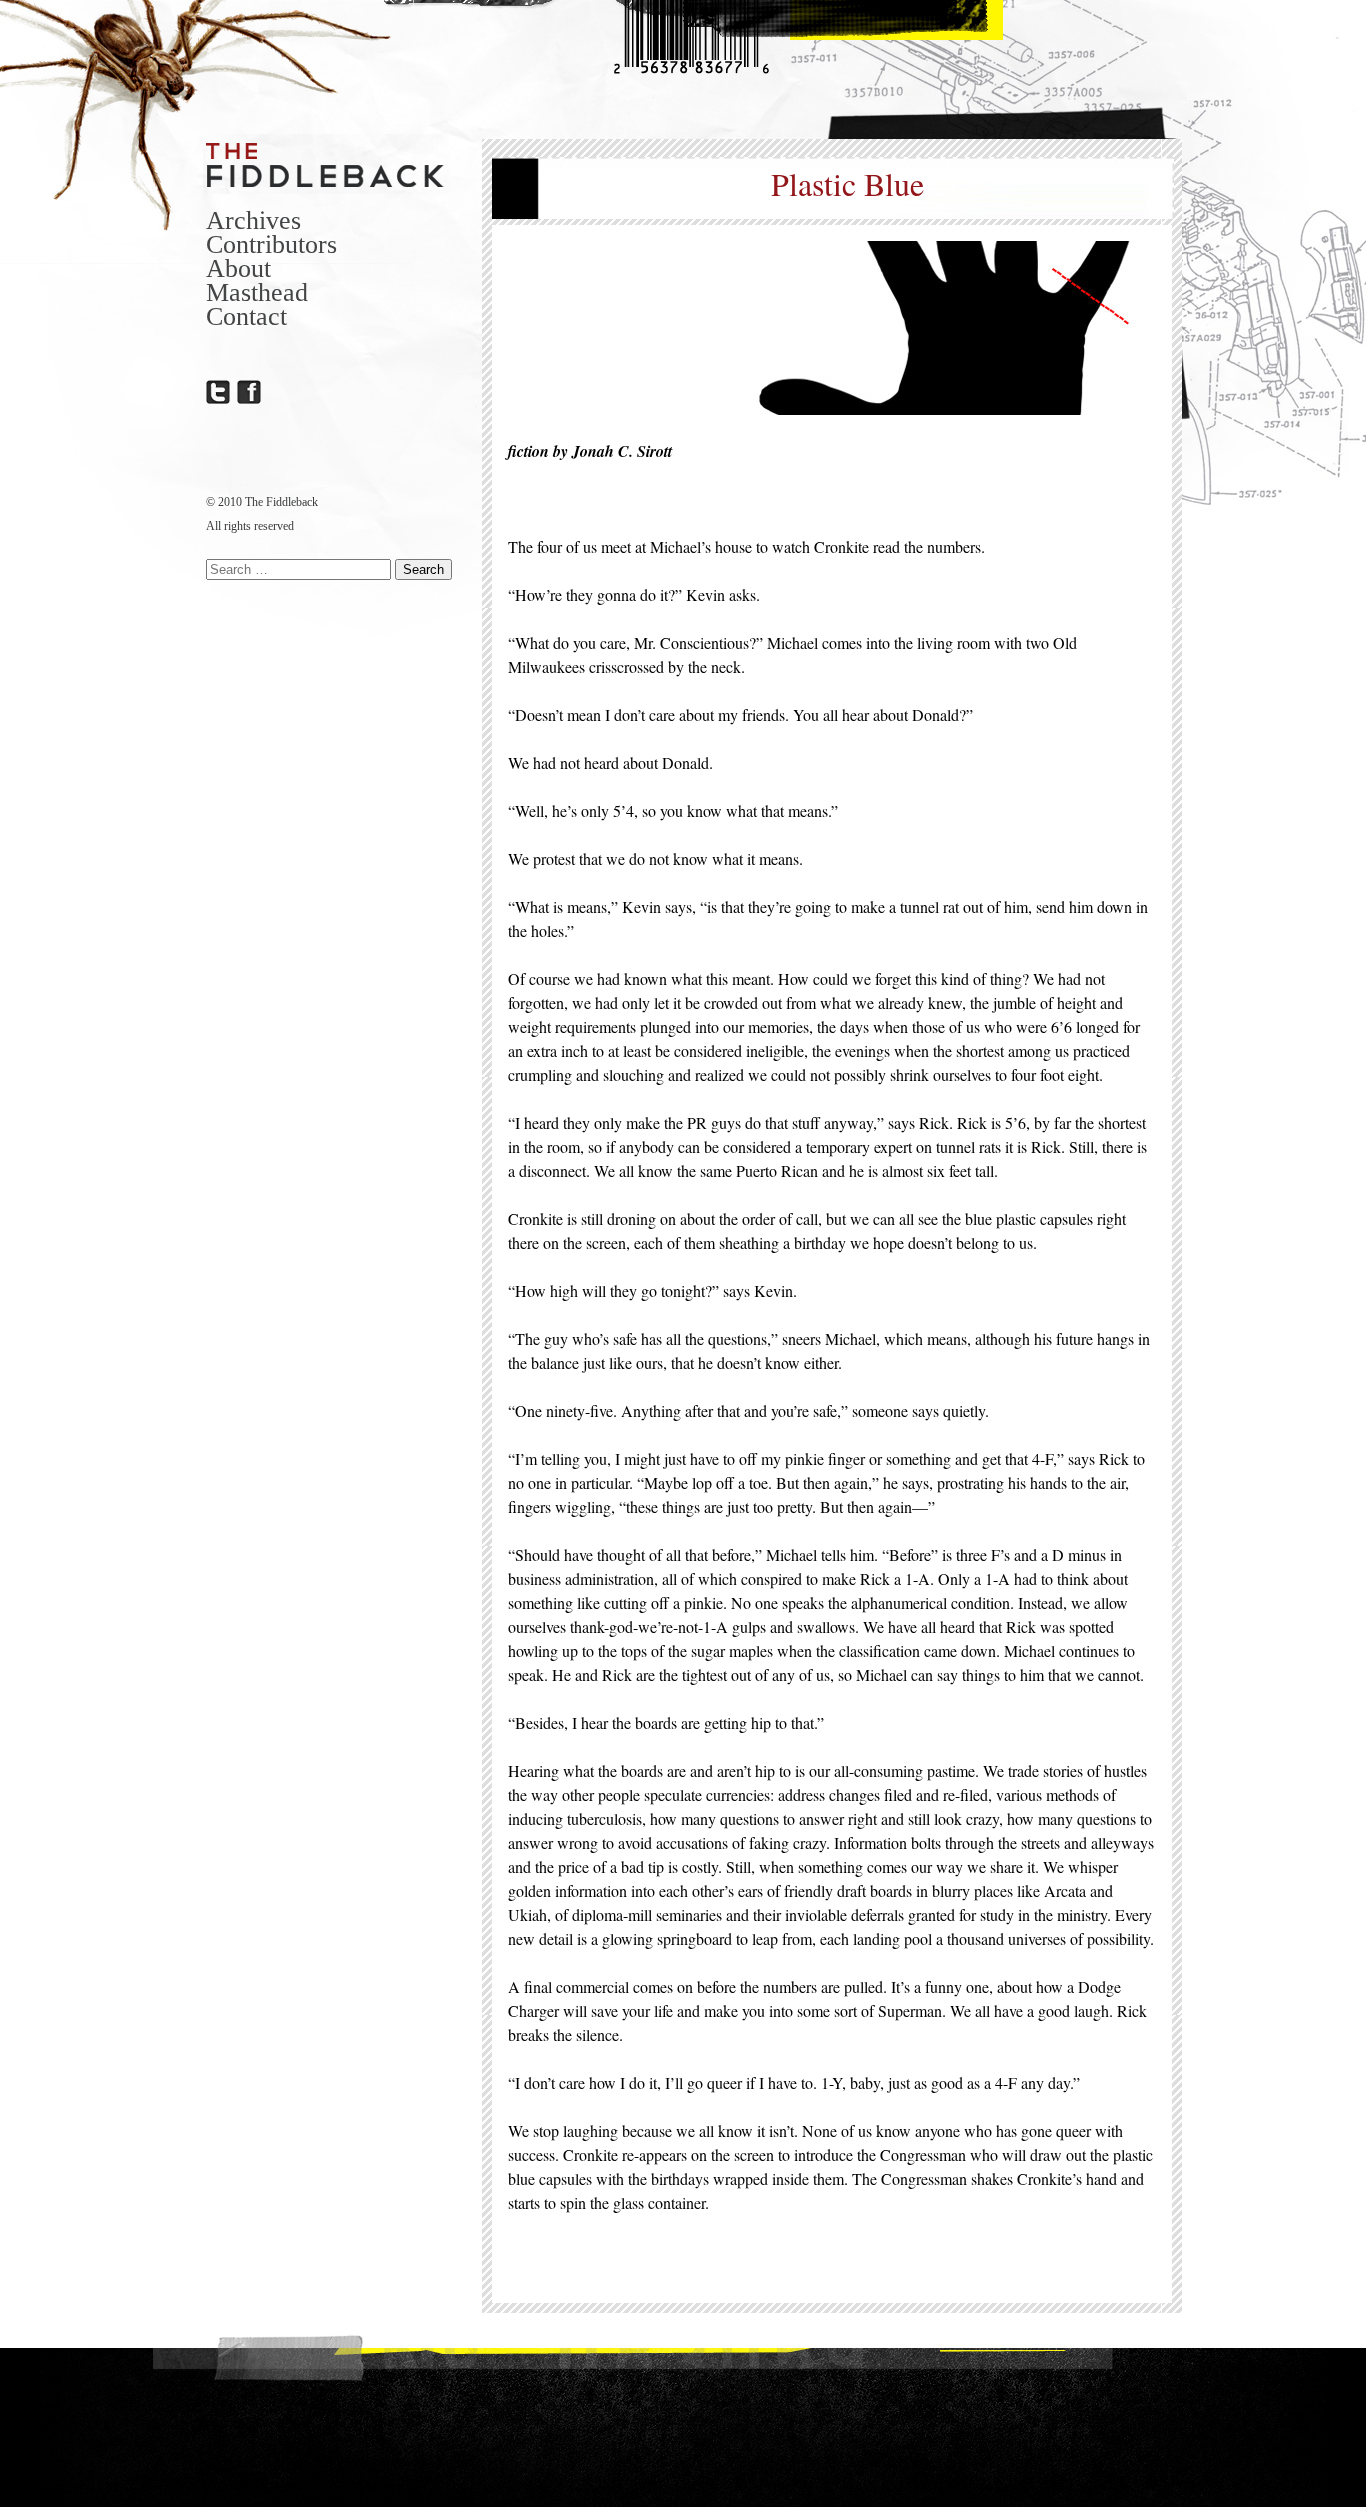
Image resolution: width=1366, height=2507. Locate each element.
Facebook (249, 392)
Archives (253, 220)
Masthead (257, 292)
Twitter (218, 392)
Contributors (271, 244)
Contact (246, 316)
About (238, 268)
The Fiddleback (326, 164)
